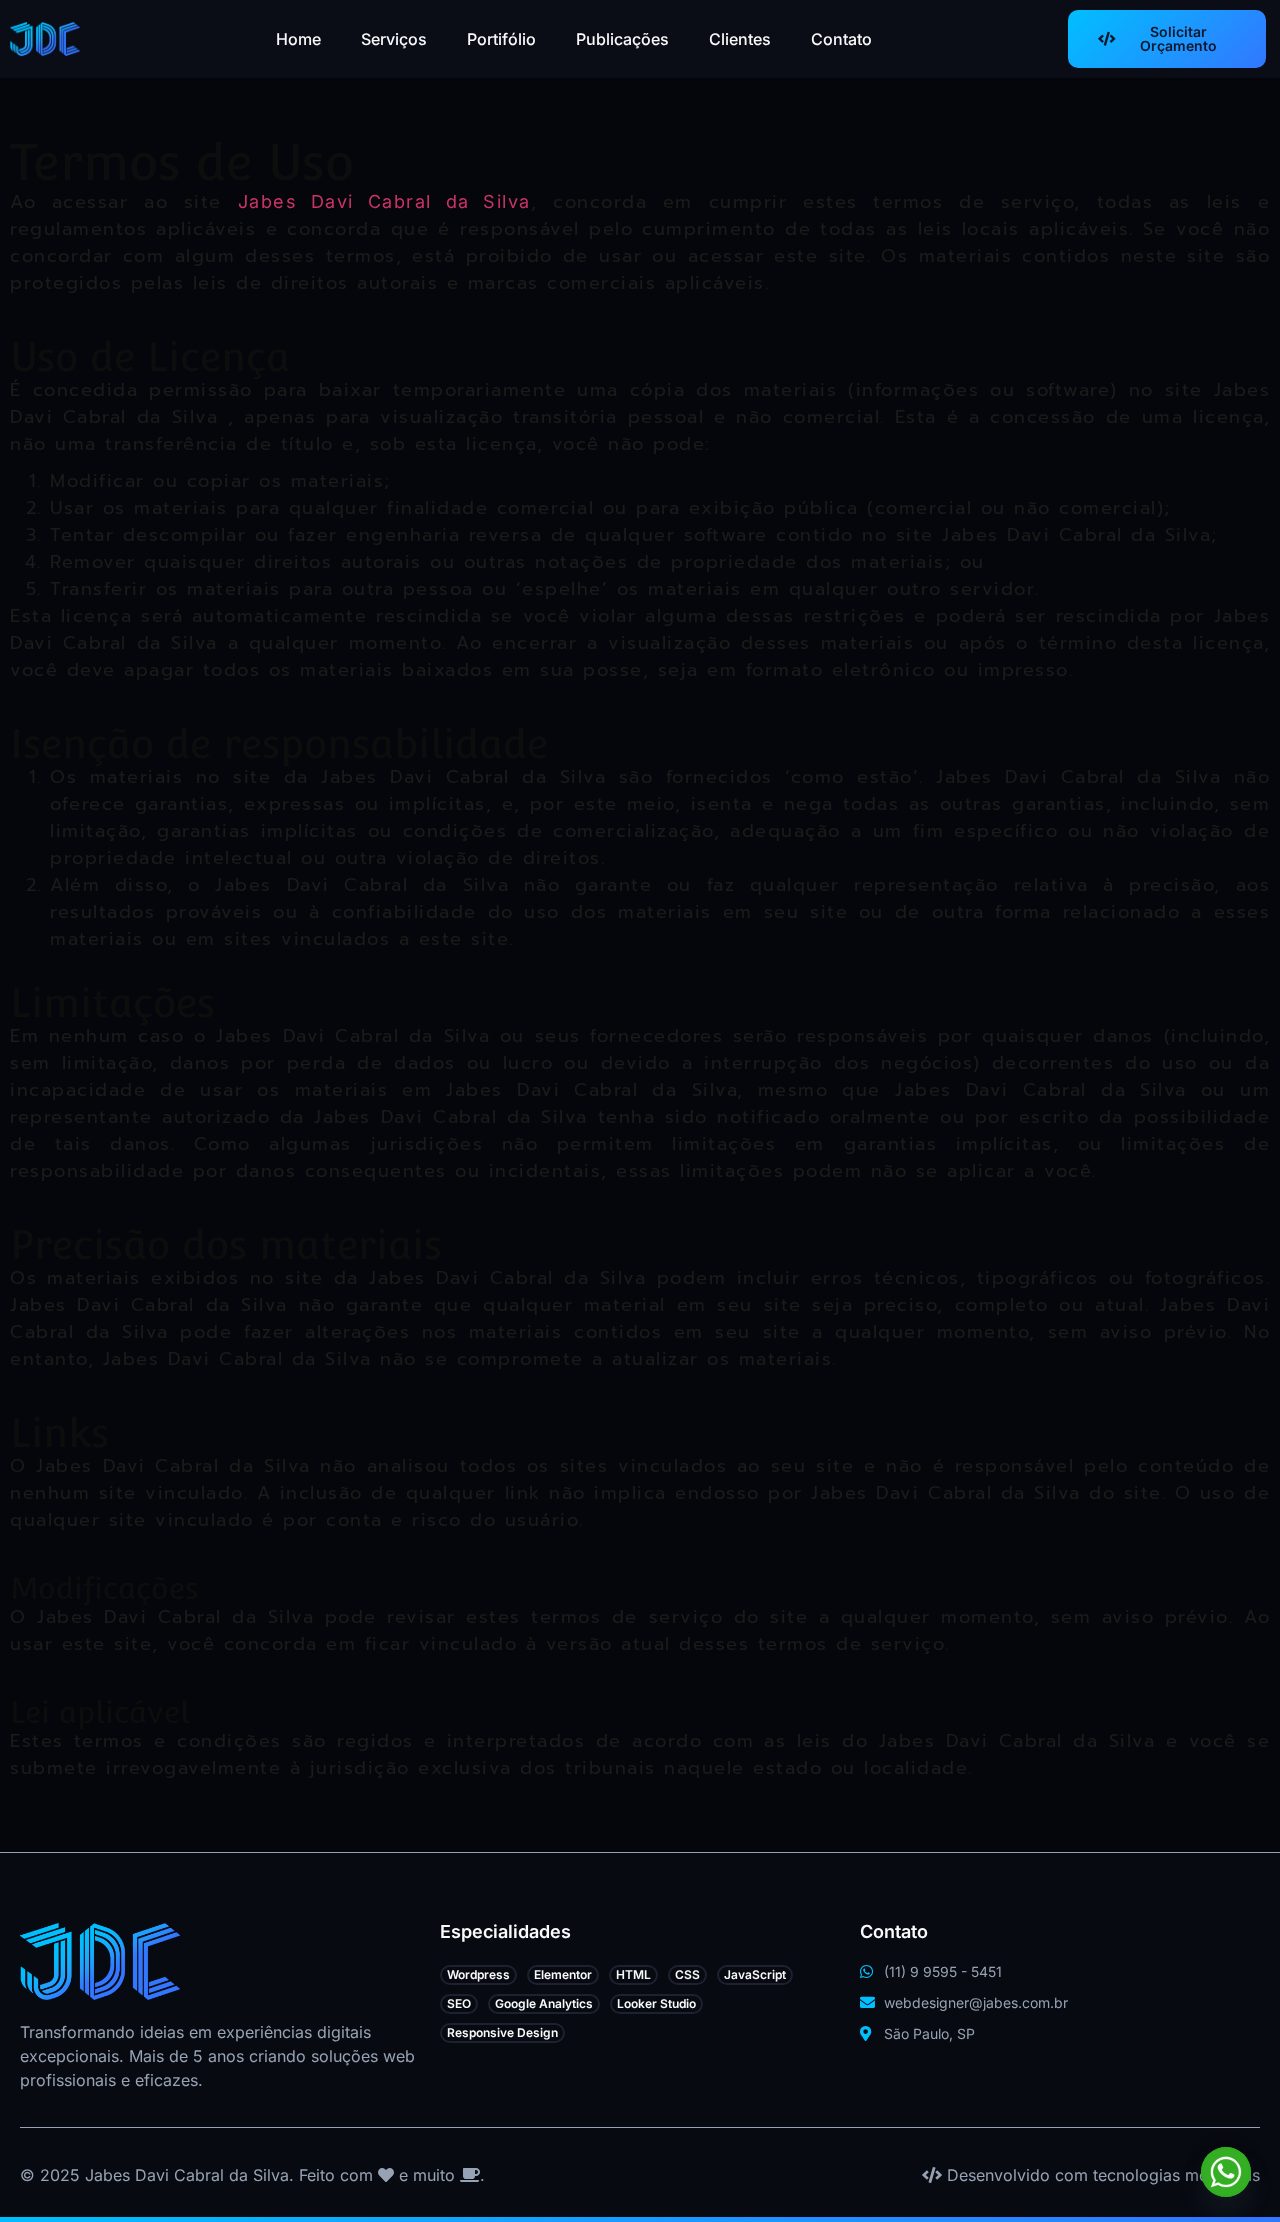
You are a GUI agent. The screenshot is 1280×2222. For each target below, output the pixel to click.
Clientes (740, 39)
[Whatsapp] (1226, 2172)
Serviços (394, 39)
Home (298, 39)
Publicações (622, 39)
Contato (841, 39)
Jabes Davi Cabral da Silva (384, 201)
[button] (478, 1975)
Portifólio (501, 39)
